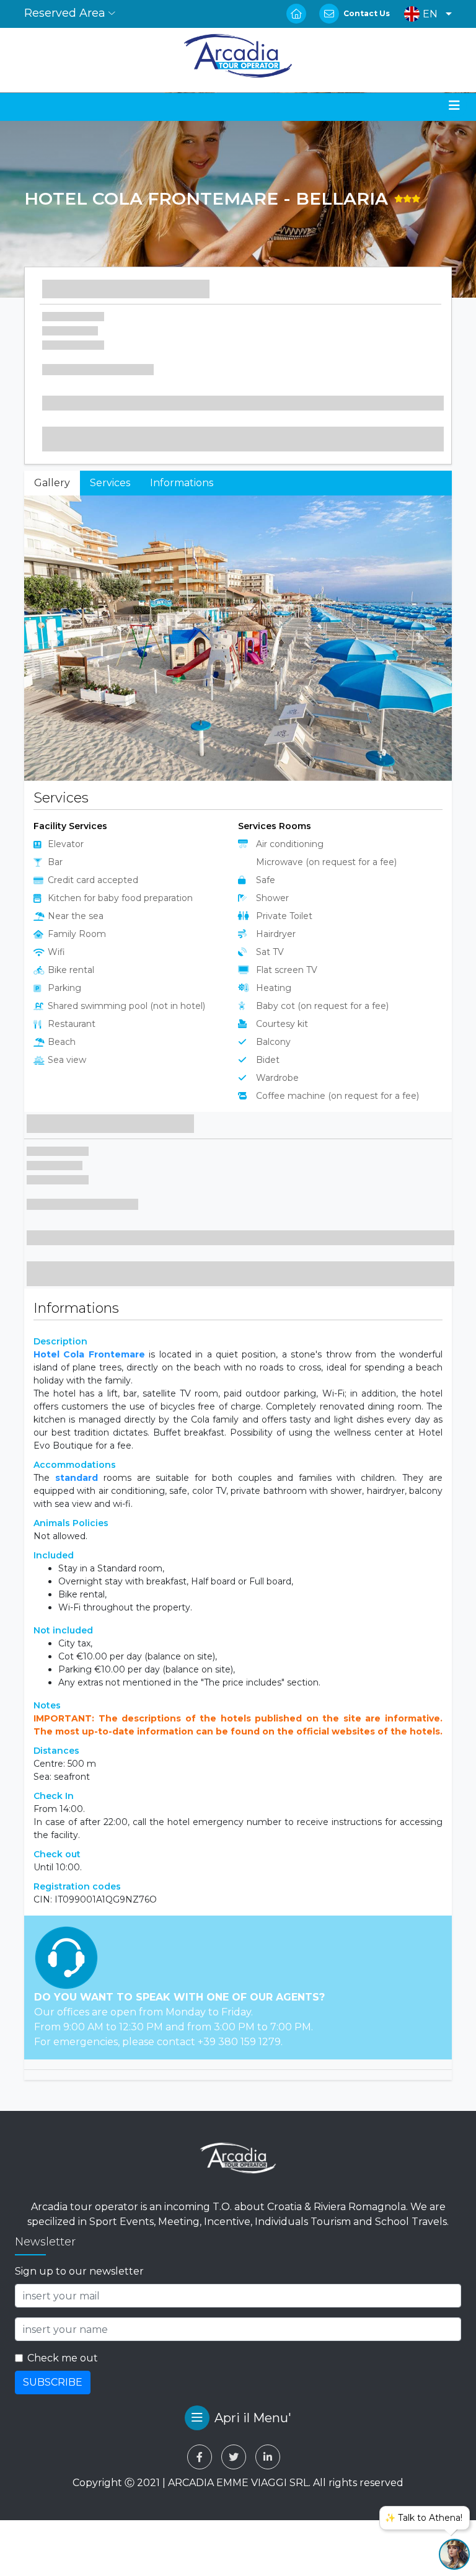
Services (110, 483)
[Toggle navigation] (454, 105)
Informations (182, 483)
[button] (425, 14)
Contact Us (367, 13)
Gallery (52, 483)
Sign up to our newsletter (79, 2563)
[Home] (238, 56)
